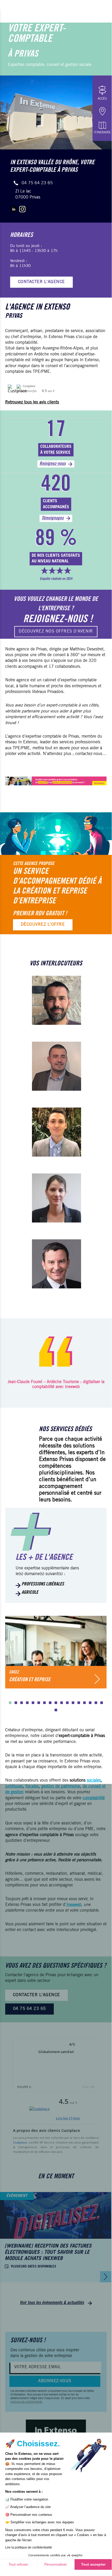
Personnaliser (56, 2564)
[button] (10, 1702)
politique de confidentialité (26, 2402)
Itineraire (102, 133)
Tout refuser (18, 2564)
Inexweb (74, 1905)
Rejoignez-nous (53, 464)
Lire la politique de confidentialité (29, 2547)
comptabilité (94, 1798)
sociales (94, 1781)
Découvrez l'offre (43, 925)
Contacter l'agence (41, 282)
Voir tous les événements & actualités (52, 2303)
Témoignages (53, 518)
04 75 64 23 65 (37, 183)
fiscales (32, 1787)
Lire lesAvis (68, 2118)
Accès (102, 99)
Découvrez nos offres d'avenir (56, 631)
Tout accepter (93, 2564)
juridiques (14, 1787)
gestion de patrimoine (61, 1787)
